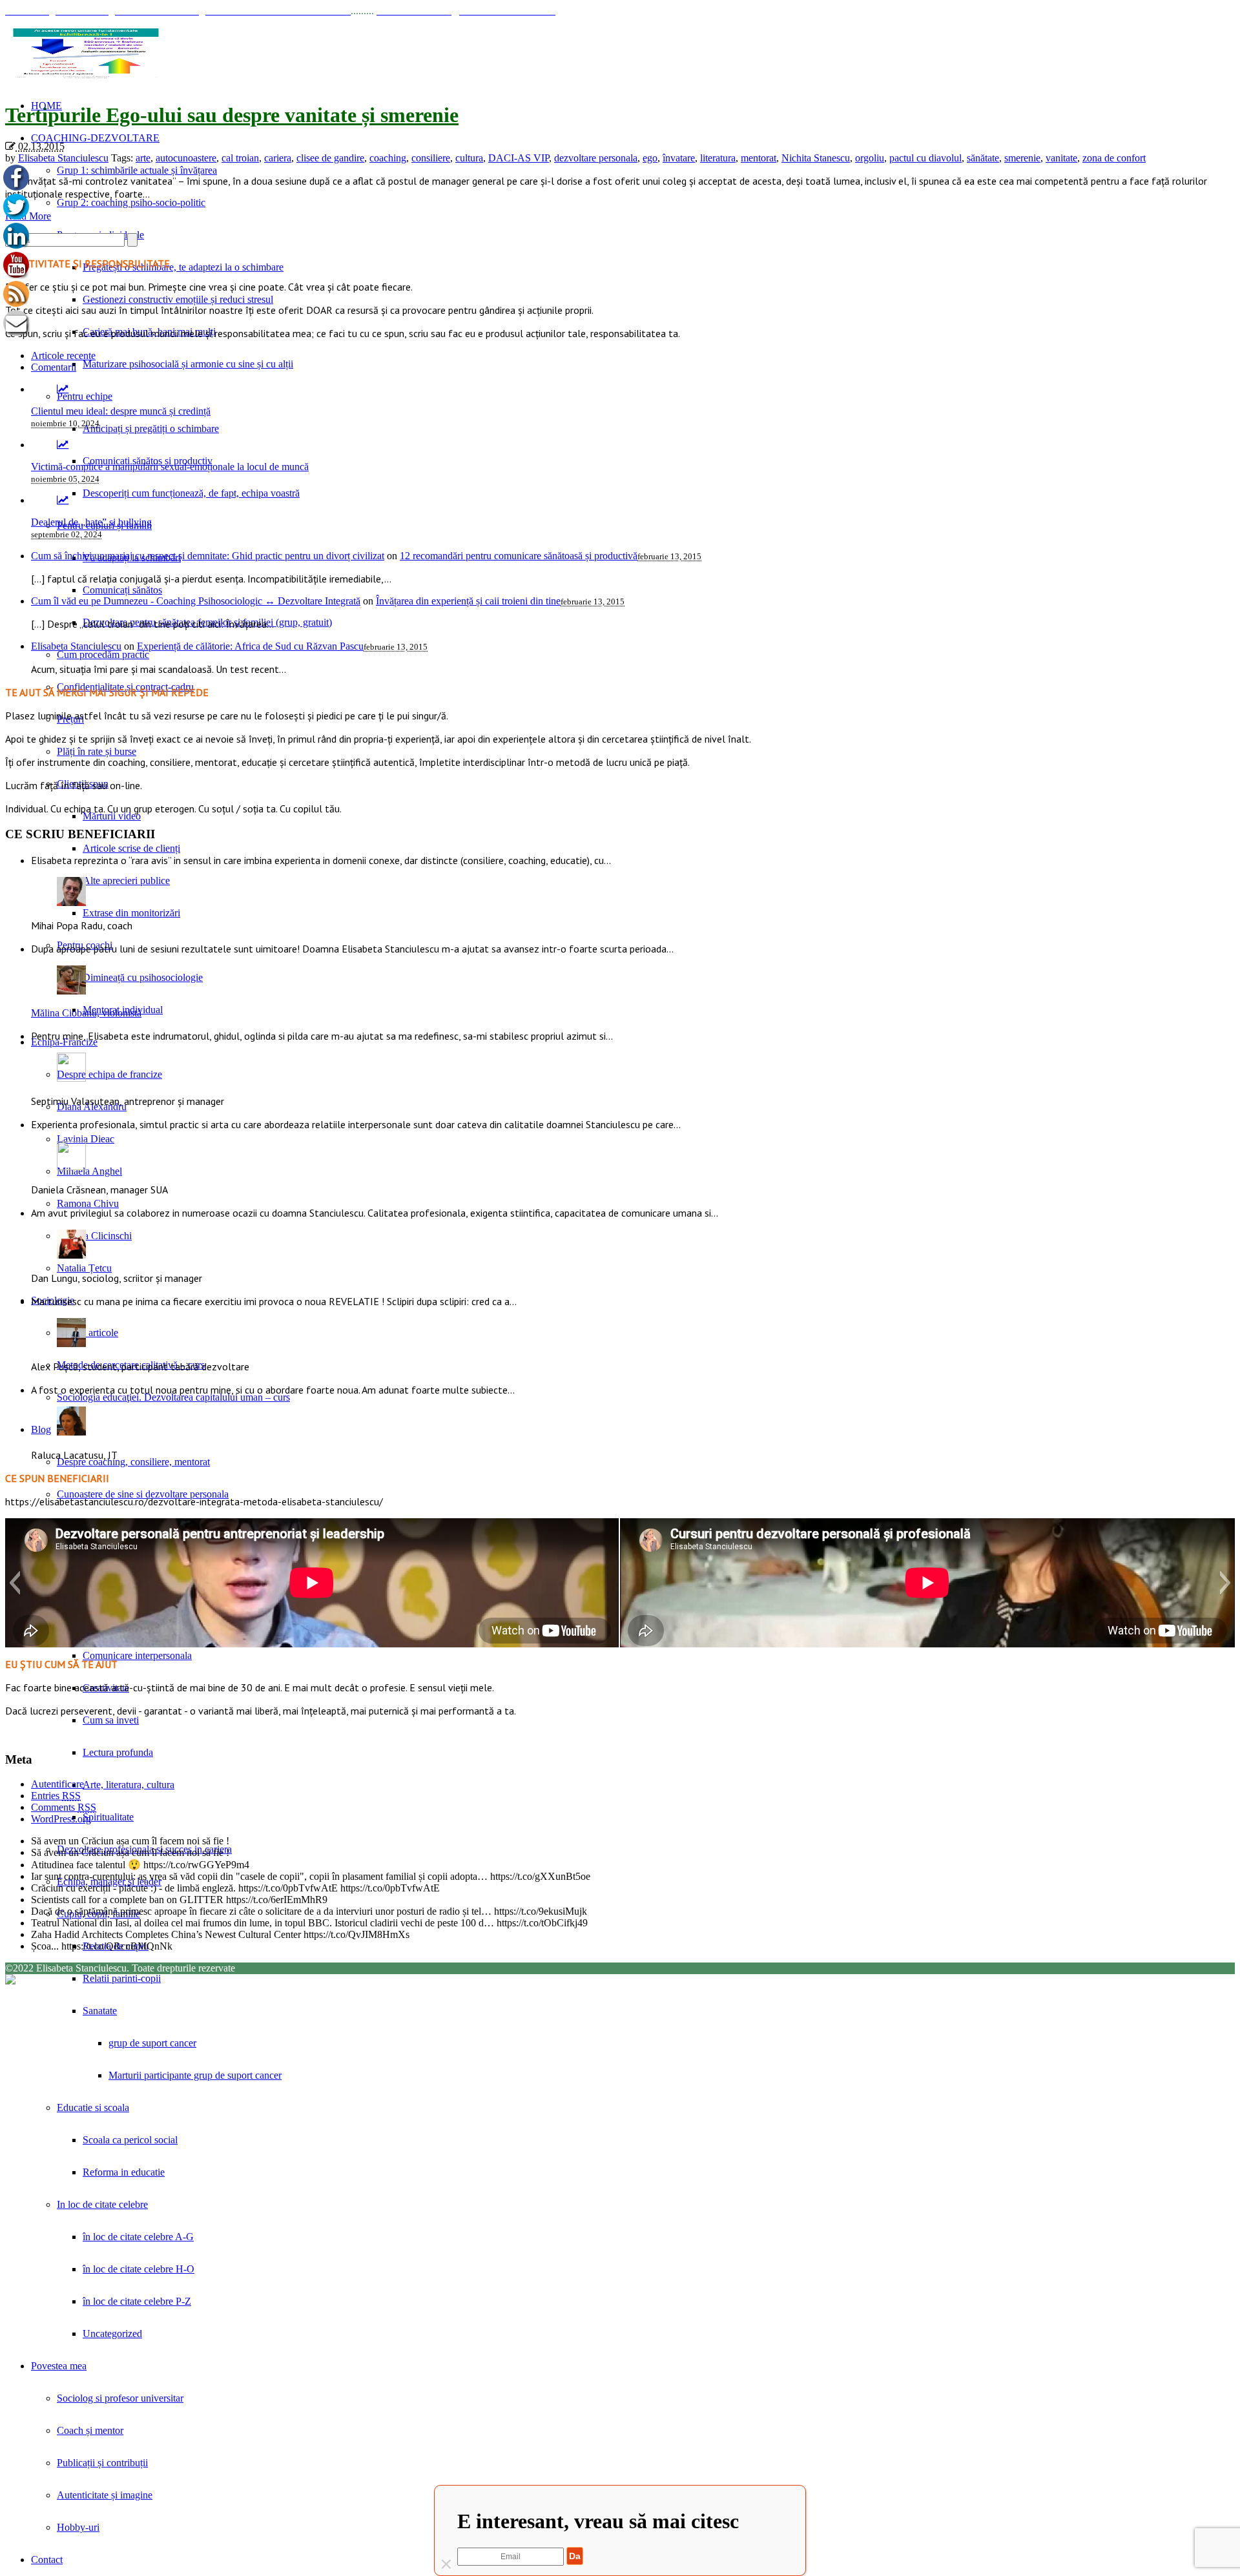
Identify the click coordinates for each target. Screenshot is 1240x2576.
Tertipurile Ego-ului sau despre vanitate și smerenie (232, 115)
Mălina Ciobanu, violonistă (86, 1013)
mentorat (759, 158)
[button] (15, 1583)
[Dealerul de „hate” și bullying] (63, 500)
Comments (64, 1807)
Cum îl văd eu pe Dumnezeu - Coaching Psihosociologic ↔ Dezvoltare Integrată (196, 601)
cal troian (240, 158)
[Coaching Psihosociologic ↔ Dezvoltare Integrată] (86, 53)
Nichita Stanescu (816, 158)
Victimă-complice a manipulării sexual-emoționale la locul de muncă (170, 467)
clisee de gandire (330, 158)
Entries (56, 1796)
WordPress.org (61, 1819)
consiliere (431, 158)
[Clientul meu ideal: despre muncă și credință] (63, 389)
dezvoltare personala (596, 158)
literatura (718, 158)
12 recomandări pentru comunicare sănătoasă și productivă (519, 556)
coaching (388, 158)
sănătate (983, 158)
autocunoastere (186, 158)
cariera (278, 158)
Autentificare (57, 1784)
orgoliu (870, 158)
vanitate (1061, 158)
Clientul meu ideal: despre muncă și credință (121, 411)
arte (143, 158)
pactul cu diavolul (925, 158)
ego (650, 158)
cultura (469, 158)
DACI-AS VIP (519, 158)
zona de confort (1114, 158)
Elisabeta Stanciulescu (63, 158)
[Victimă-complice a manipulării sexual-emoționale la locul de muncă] (63, 445)
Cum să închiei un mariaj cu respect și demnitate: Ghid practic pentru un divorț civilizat (208, 556)
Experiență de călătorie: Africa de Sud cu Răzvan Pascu (250, 646)
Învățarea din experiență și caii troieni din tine (468, 601)
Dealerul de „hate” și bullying (91, 522)
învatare (679, 158)
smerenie (1022, 158)
